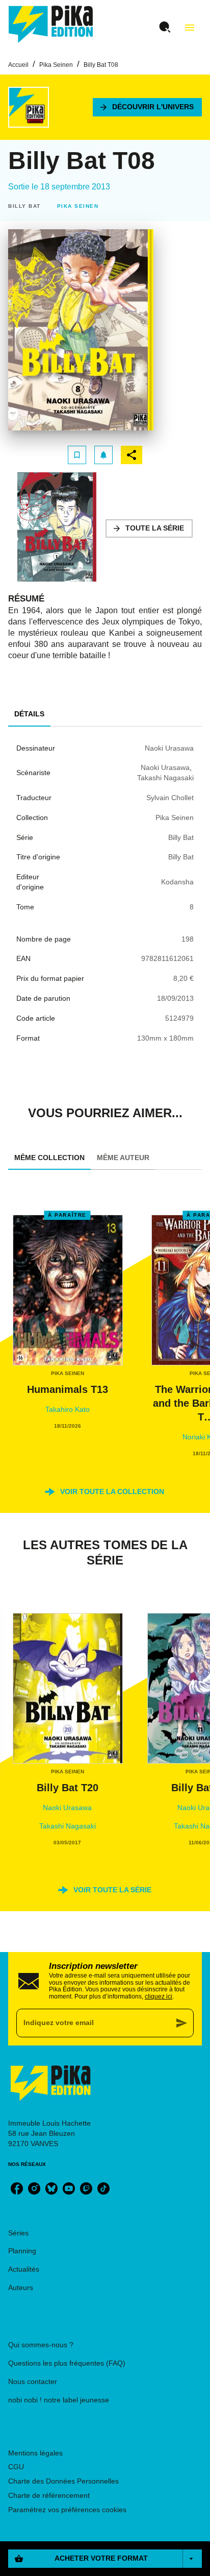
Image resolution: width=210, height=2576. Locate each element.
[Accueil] (51, 24)
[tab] (29, 714)
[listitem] (17, 2188)
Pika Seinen (56, 65)
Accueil (18, 65)
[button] (147, 107)
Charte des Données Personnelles (63, 2481)
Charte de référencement (49, 2495)
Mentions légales (35, 2453)
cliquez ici (159, 1996)
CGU (16, 2467)
